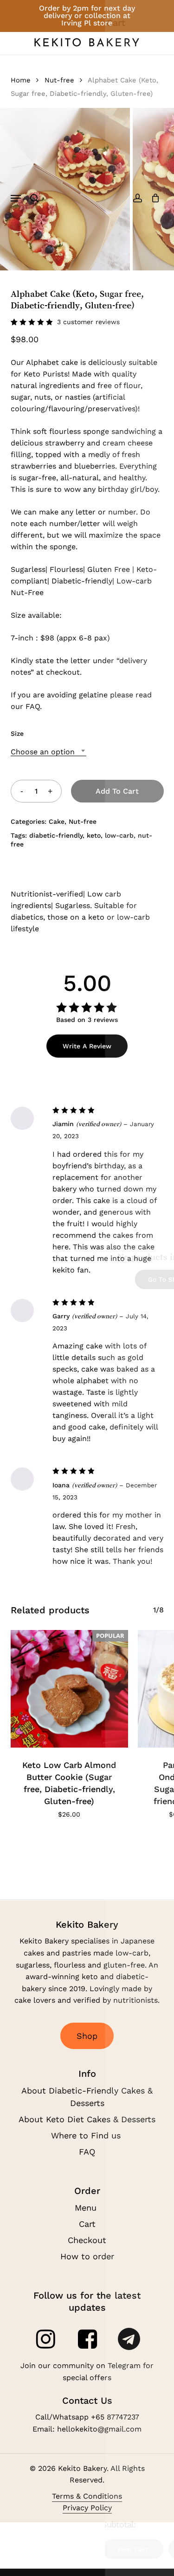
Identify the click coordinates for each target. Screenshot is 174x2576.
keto (94, 835)
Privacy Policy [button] (87, 2508)
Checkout (87, 2240)
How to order (87, 2256)
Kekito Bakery (87, 44)
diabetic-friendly (56, 835)
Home (21, 80)
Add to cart (117, 791)
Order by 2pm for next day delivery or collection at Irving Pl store (87, 16)
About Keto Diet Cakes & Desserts (87, 2119)
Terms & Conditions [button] (87, 2496)
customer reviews (88, 322)
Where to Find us (87, 2135)
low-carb (119, 835)
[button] (16, 198)
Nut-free (59, 80)
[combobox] (48, 752)
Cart (87, 2224)
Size (17, 733)
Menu (87, 2208)
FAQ (87, 2152)
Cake (57, 821)
